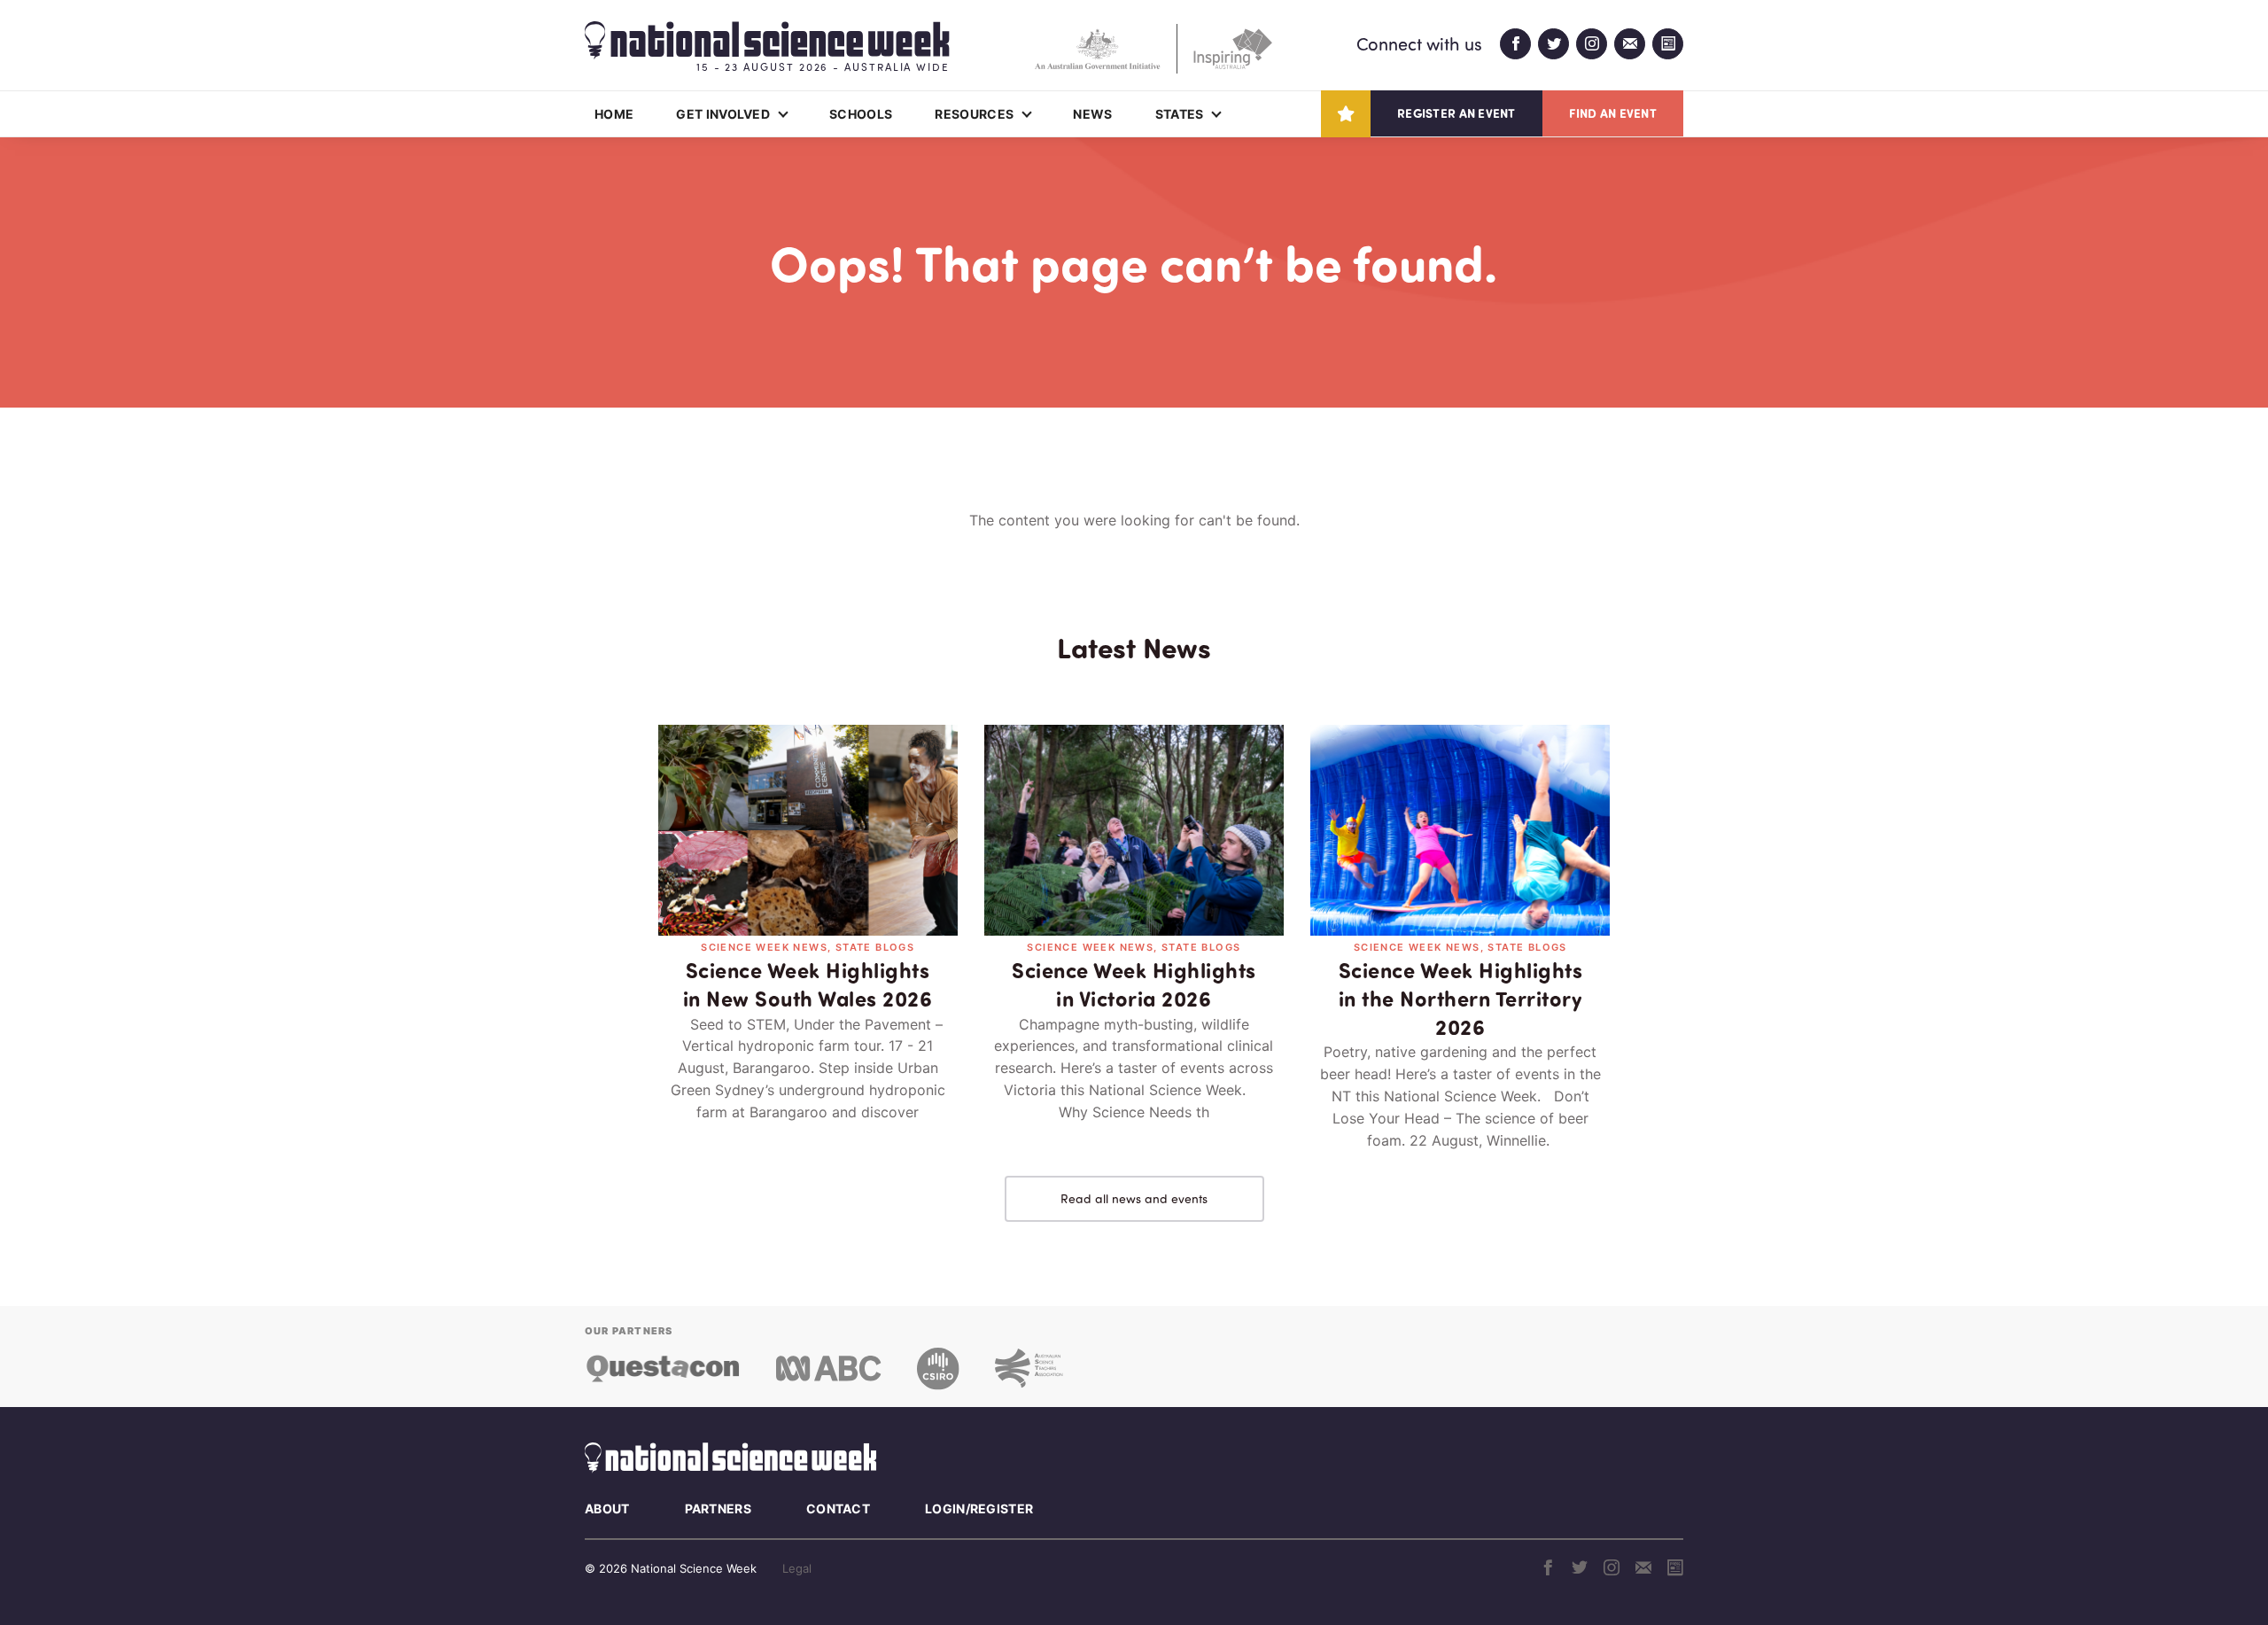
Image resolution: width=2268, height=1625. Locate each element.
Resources (974, 114)
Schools (861, 114)
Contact (838, 1508)
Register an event (1456, 113)
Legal (797, 1568)
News (1092, 114)
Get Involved (723, 114)
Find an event (1613, 113)
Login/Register (979, 1508)
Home (614, 114)
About (607, 1508)
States (1180, 114)
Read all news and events (1134, 1198)
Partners (718, 1508)
